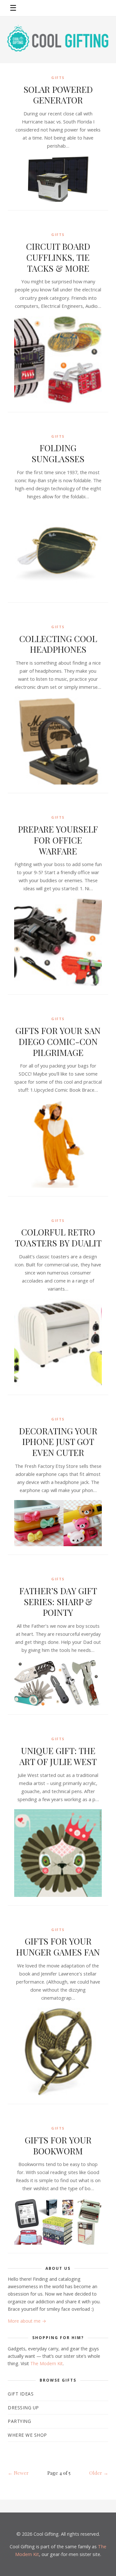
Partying (19, 2421)
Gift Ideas (21, 2394)
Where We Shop (27, 2435)
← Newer (18, 2473)
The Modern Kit (47, 2363)
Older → (99, 2473)
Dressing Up (23, 2408)
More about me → (27, 2321)
